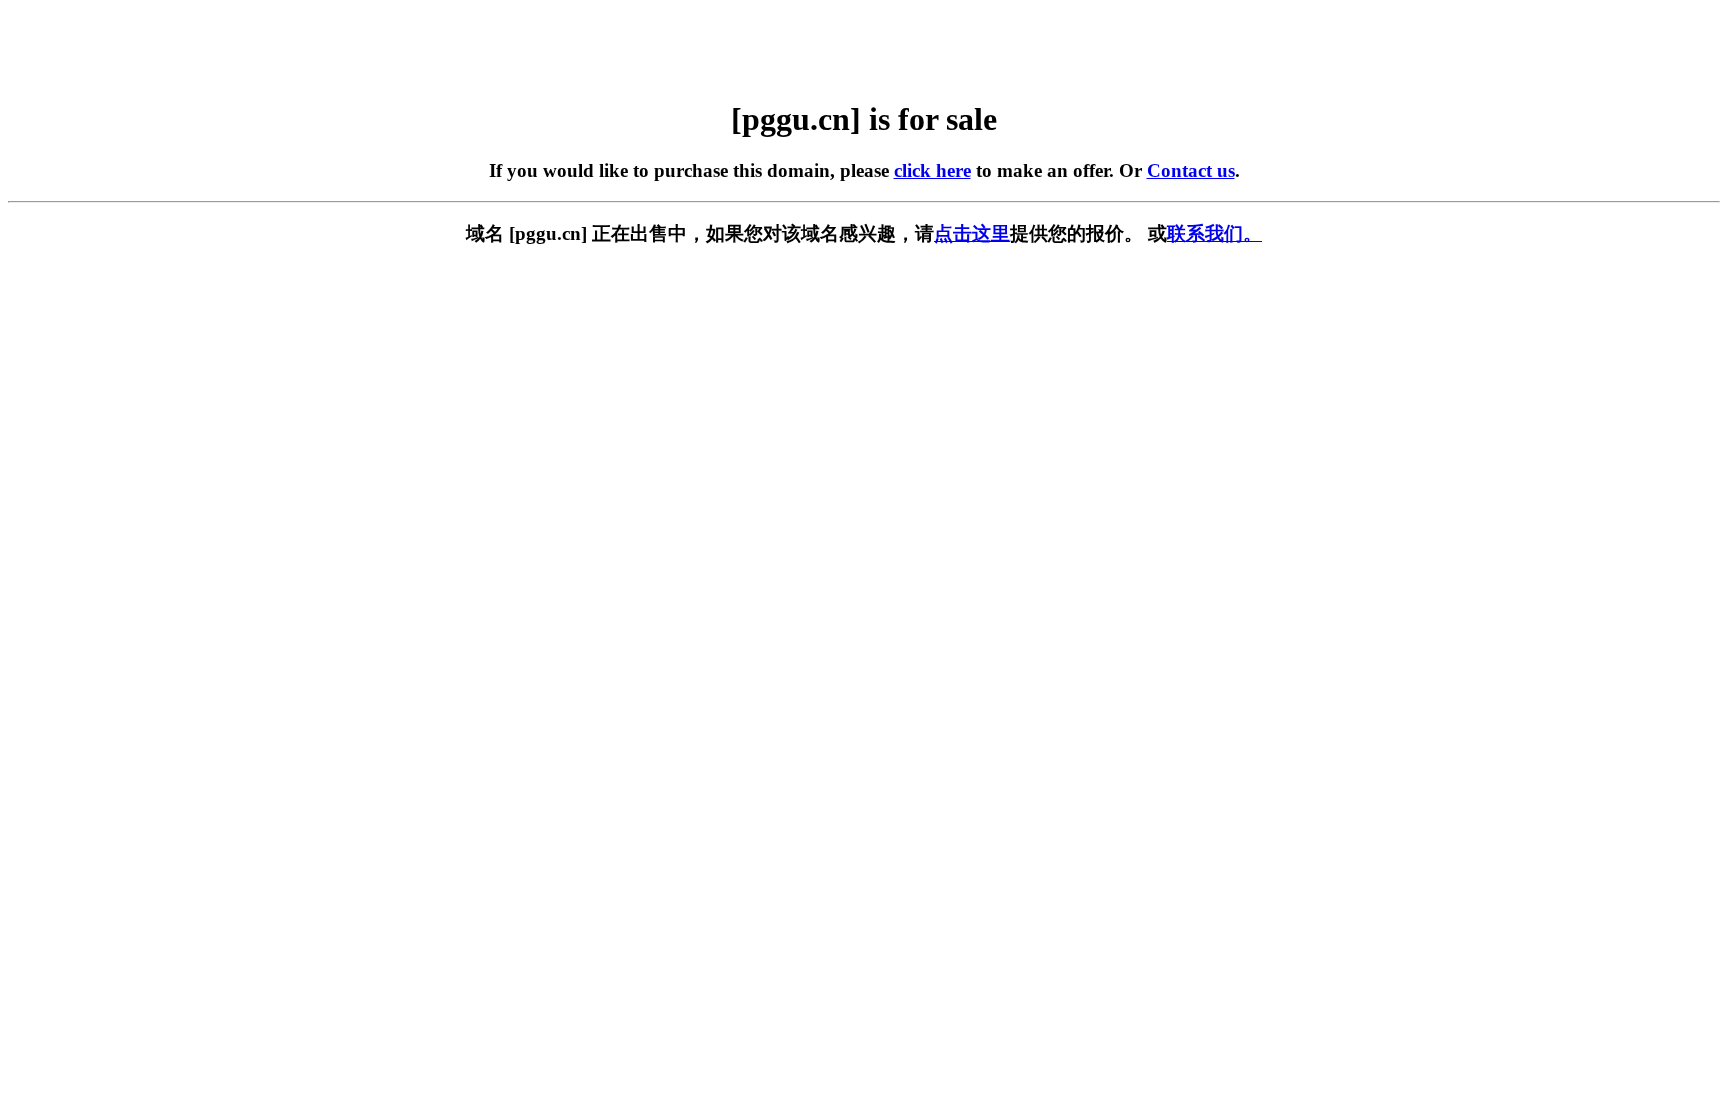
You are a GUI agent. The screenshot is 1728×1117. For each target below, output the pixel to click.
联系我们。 (1214, 233)
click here (932, 170)
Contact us (1191, 170)
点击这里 (972, 233)
